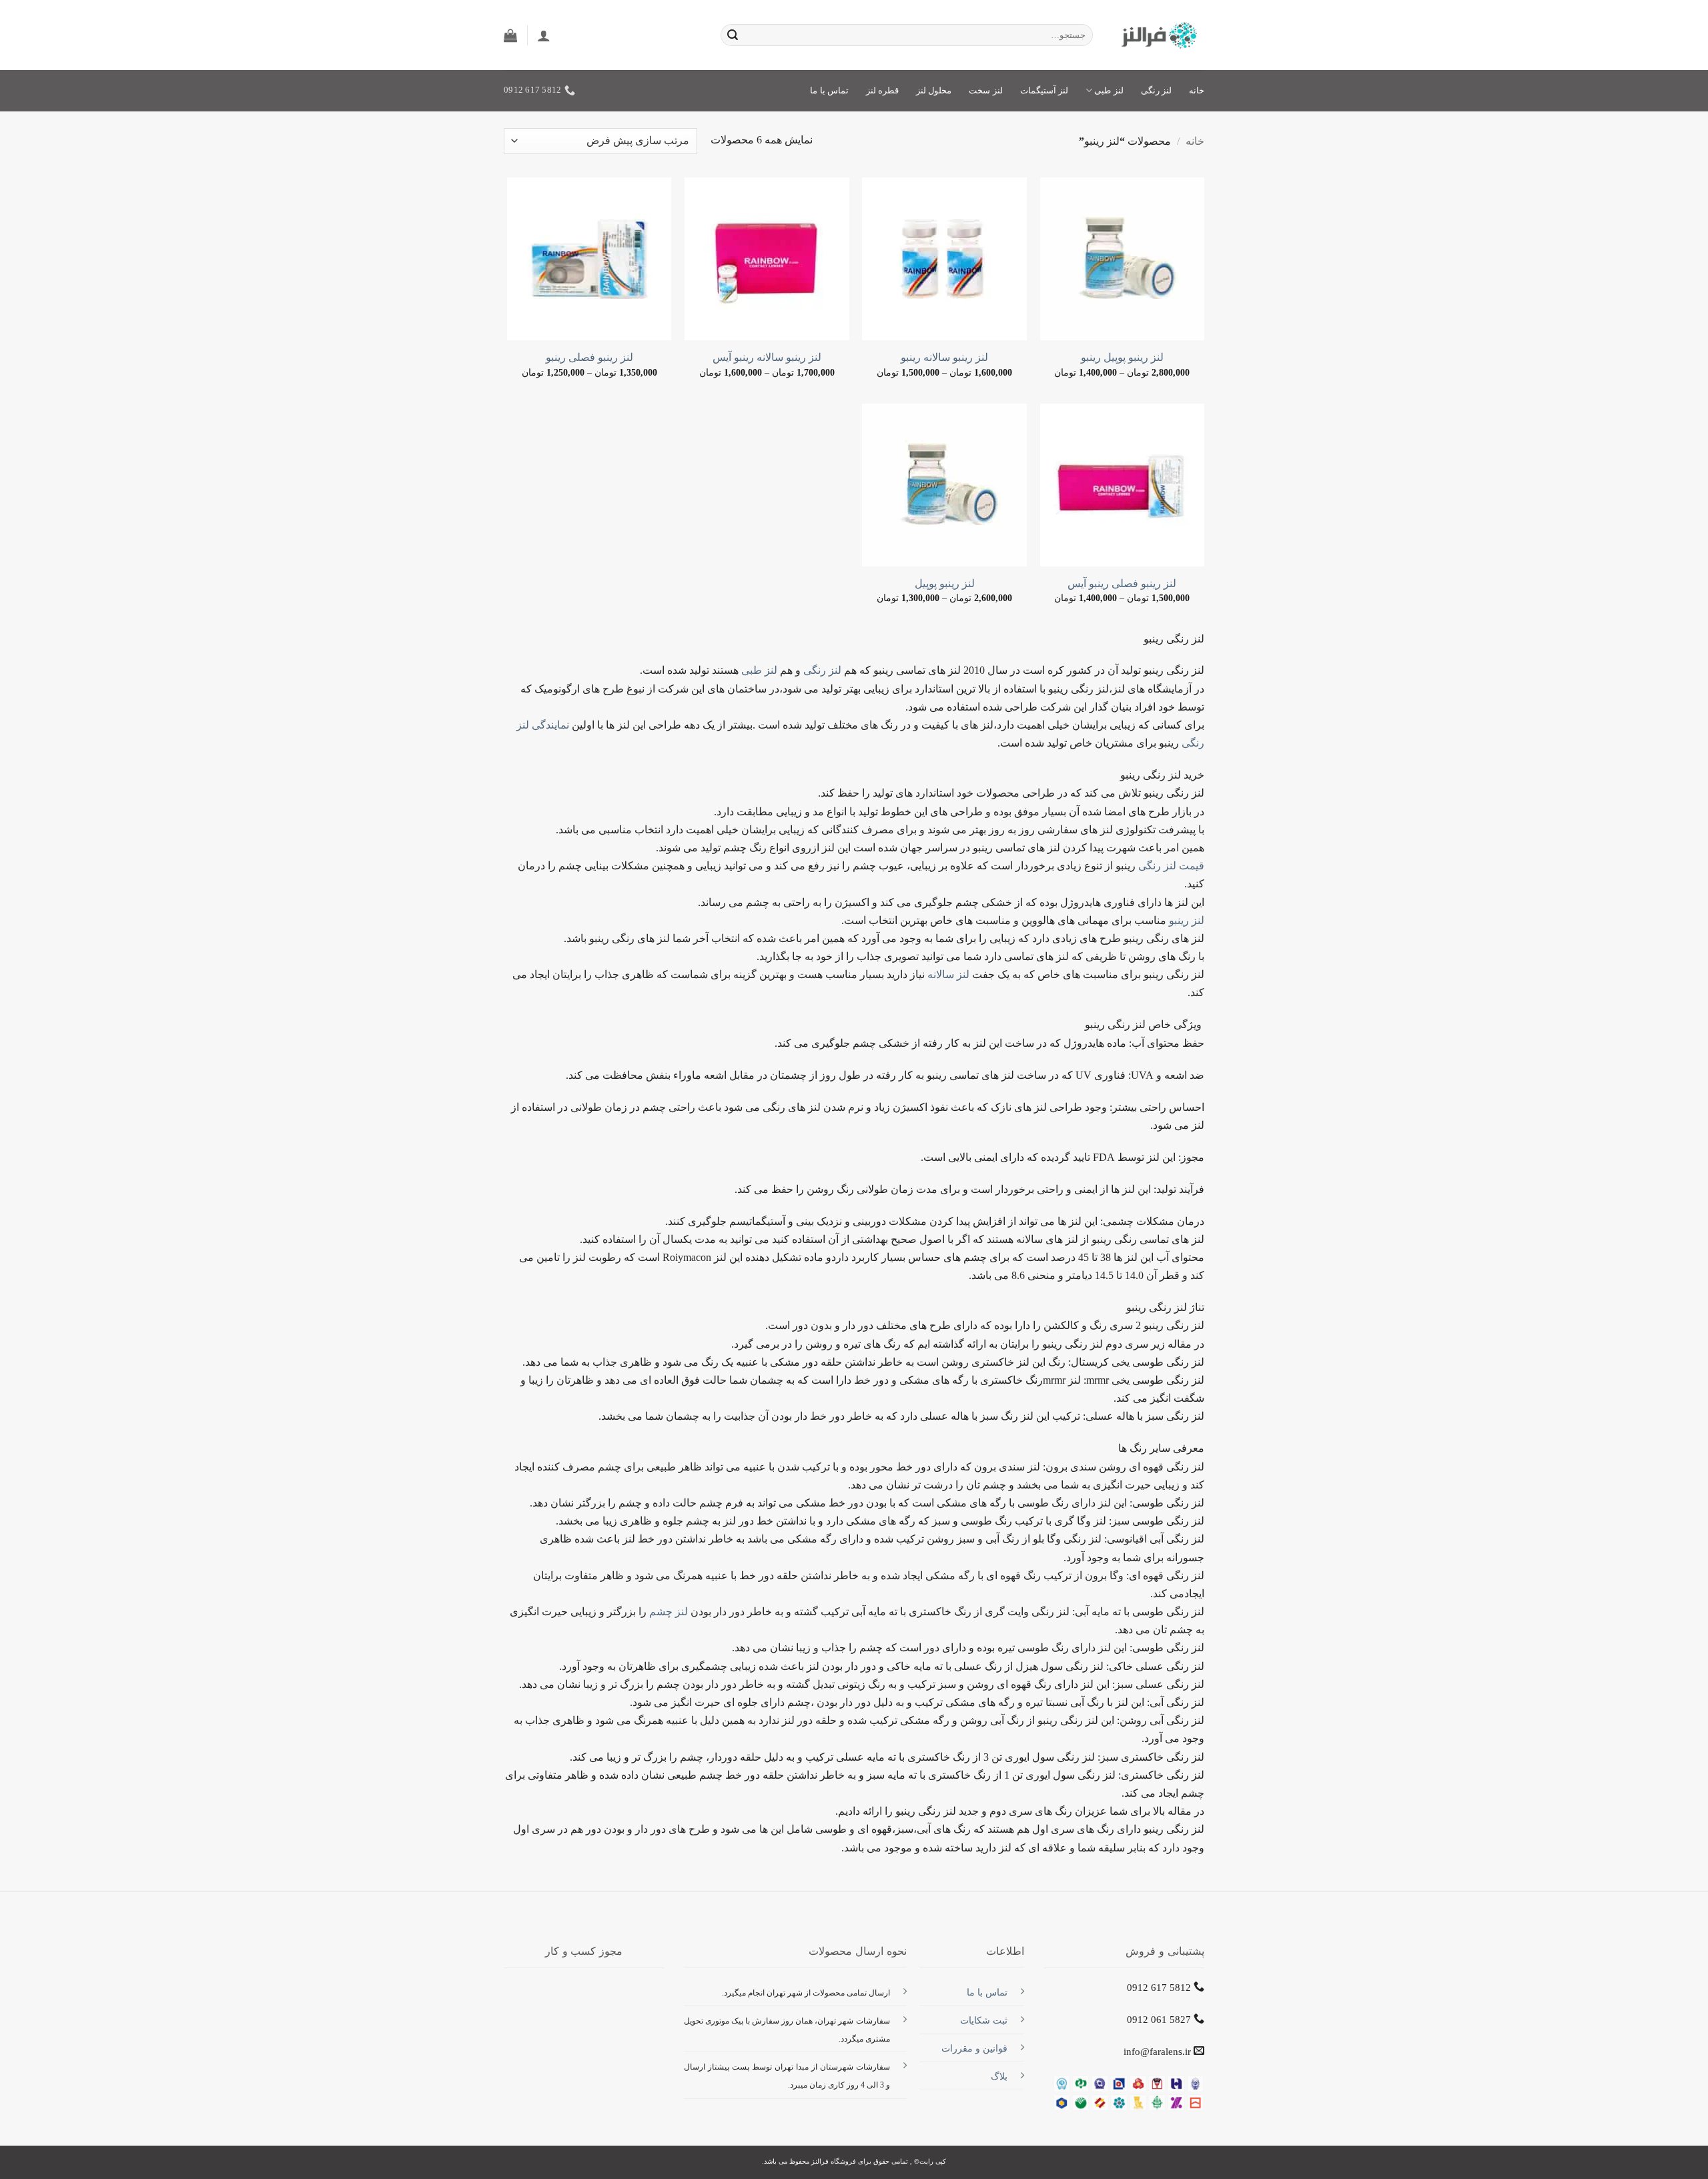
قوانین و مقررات (974, 2048)
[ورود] (544, 35)
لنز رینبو (1185, 920)
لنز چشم (669, 1612)
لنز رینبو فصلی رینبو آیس (1122, 583)
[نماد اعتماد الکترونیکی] (584, 2008)
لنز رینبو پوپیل (945, 583)
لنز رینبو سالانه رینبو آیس (767, 357)
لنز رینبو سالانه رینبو (944, 357)
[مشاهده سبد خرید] (510, 35)
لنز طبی (759, 670)
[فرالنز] (1159, 35)
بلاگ (999, 2076)
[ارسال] (733, 35)
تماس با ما (829, 91)
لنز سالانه (948, 974)
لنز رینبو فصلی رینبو (589, 357)
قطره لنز (882, 91)
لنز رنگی (1156, 91)
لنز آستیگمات (1044, 91)
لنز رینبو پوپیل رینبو (1122, 357)
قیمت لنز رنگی (1171, 866)
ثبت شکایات (984, 2020)
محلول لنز (934, 91)
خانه (1197, 91)
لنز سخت (985, 91)
